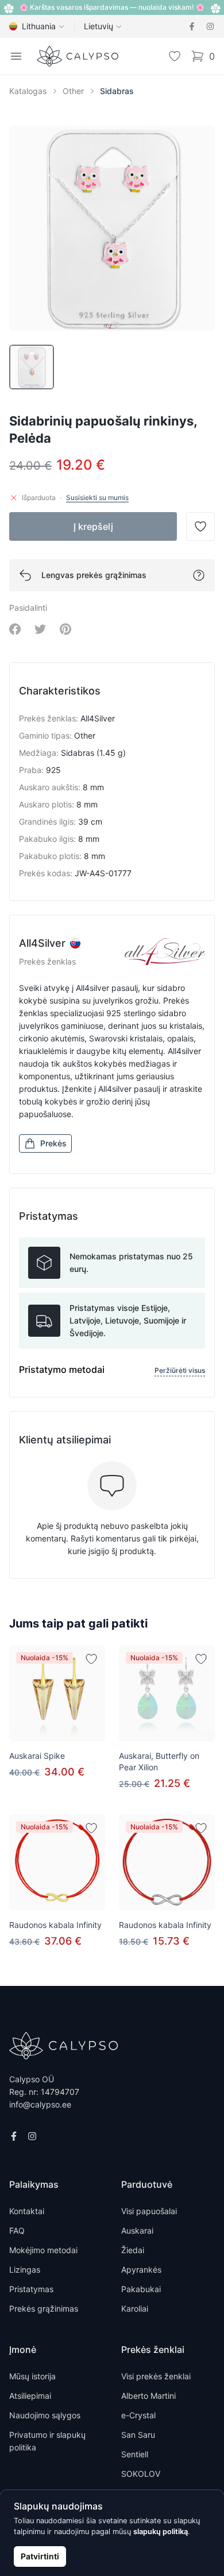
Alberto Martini (148, 2396)
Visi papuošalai (149, 2211)
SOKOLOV (141, 2474)
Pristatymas (31, 2289)
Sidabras (117, 91)
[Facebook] (192, 26)
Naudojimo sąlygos (45, 2415)
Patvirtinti (40, 2556)
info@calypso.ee (40, 2104)
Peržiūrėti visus (180, 1370)
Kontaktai (27, 2211)
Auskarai (137, 2230)
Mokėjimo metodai (43, 2250)
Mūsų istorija (32, 2376)
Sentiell (135, 2454)
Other (73, 91)
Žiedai (133, 2250)
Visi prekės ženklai (156, 2376)
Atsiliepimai (30, 2396)
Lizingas (25, 2269)
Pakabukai (141, 2289)
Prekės (53, 1143)
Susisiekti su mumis (97, 497)
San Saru (138, 2435)
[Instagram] (210, 26)
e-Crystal (138, 2415)
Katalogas (28, 91)
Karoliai (135, 2308)
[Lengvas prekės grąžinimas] (199, 575)
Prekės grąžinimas (44, 2308)
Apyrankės (141, 2269)
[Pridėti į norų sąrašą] (91, 1659)
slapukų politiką (161, 2532)
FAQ (17, 2230)
